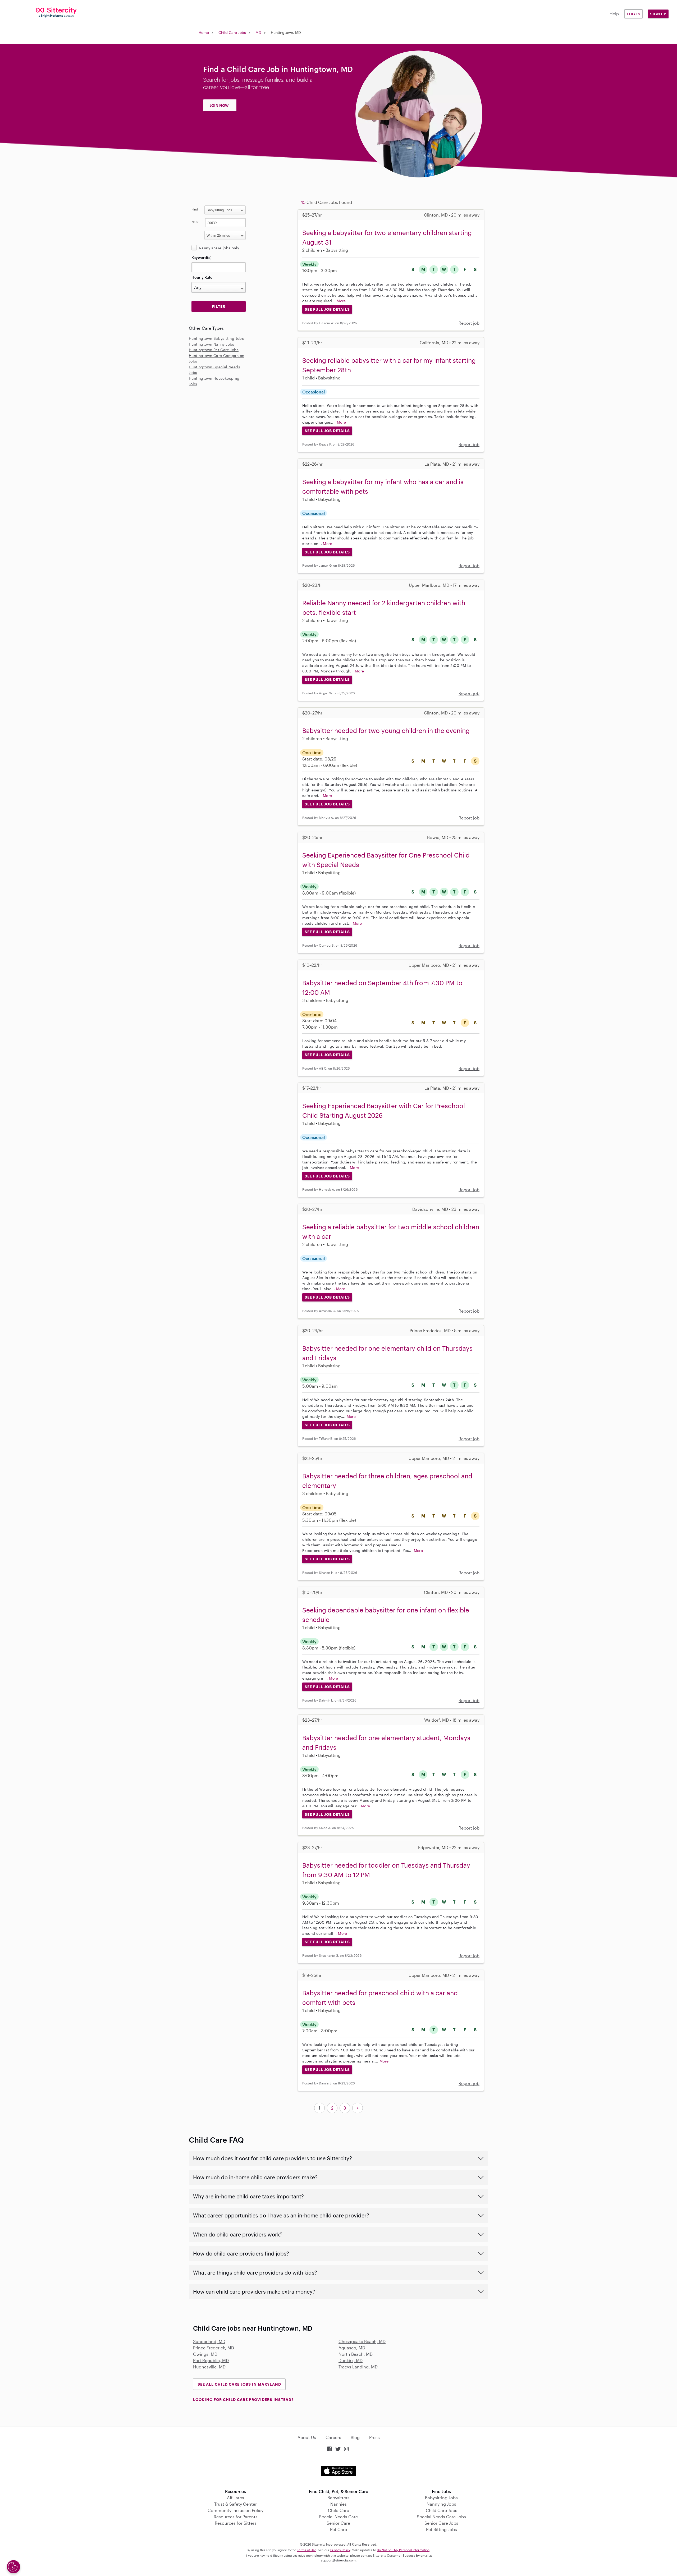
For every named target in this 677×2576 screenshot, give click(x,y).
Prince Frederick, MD (214, 2348)
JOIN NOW (219, 105)
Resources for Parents (236, 2517)
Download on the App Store (338, 2471)
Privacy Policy (340, 2550)
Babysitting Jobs (441, 2498)
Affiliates (235, 2498)
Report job (469, 323)
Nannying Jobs (441, 2504)
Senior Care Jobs (441, 2523)
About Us (307, 2437)
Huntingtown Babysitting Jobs (216, 338)
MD (258, 32)
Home (204, 32)
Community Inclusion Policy (235, 2510)
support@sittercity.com (338, 2560)
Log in (634, 14)
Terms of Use (307, 2550)
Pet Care (338, 2529)
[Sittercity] (56, 12)
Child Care (338, 2510)
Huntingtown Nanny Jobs (212, 344)
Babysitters (338, 2498)
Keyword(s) (202, 257)
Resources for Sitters (236, 2523)
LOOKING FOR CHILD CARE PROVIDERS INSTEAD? (243, 2399)
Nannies (338, 2504)
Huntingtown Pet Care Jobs (214, 350)
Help (614, 14)
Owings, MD (205, 2354)
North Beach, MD (356, 2354)
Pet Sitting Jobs (442, 2529)
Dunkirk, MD (351, 2360)
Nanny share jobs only (219, 248)
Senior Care (338, 2523)
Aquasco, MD (352, 2348)
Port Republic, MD (211, 2360)
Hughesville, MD (209, 2367)
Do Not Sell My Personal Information (403, 2550)
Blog (355, 2437)
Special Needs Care (338, 2517)
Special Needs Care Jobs (441, 2517)
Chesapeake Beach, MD (362, 2341)
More (341, 301)
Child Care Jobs (232, 32)
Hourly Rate (202, 277)
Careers (333, 2437)
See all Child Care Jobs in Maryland (239, 2384)
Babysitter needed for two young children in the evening (386, 730)
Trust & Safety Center (235, 2504)
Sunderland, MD (209, 2341)
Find (195, 209)
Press (374, 2437)
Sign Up (658, 14)
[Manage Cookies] (13, 2567)
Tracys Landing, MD (358, 2367)
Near (195, 222)
